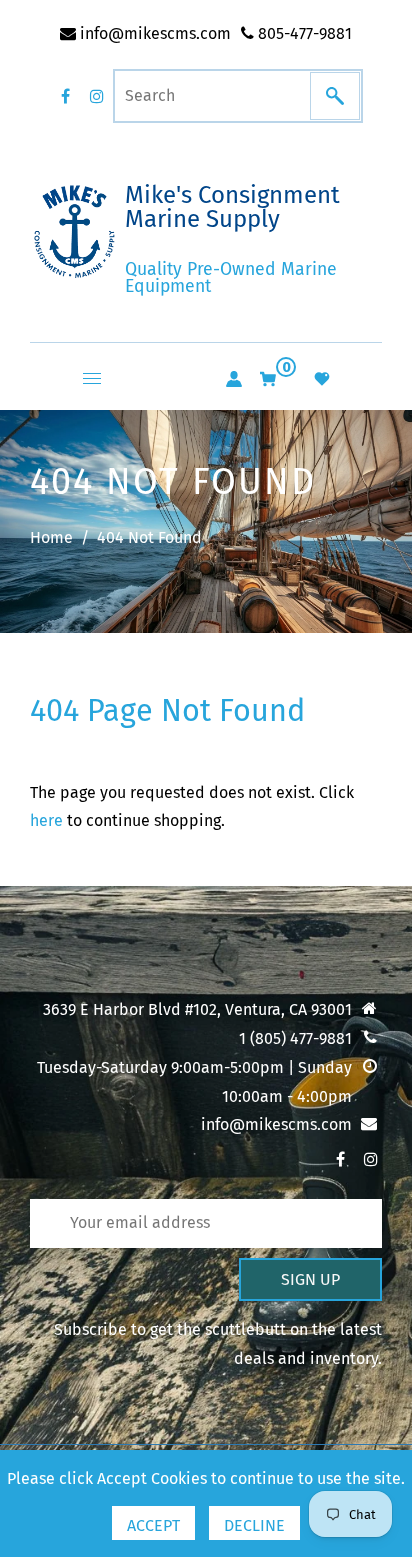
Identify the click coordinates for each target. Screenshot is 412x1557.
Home (51, 537)
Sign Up (310, 1279)
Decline (254, 1525)
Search (71, 1154)
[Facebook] (65, 96)
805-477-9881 (303, 33)
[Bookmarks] (322, 379)
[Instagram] (97, 96)
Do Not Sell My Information (143, 1189)
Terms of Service (105, 1224)
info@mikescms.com (153, 33)
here (46, 820)
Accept (153, 1525)
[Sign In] (234, 379)
